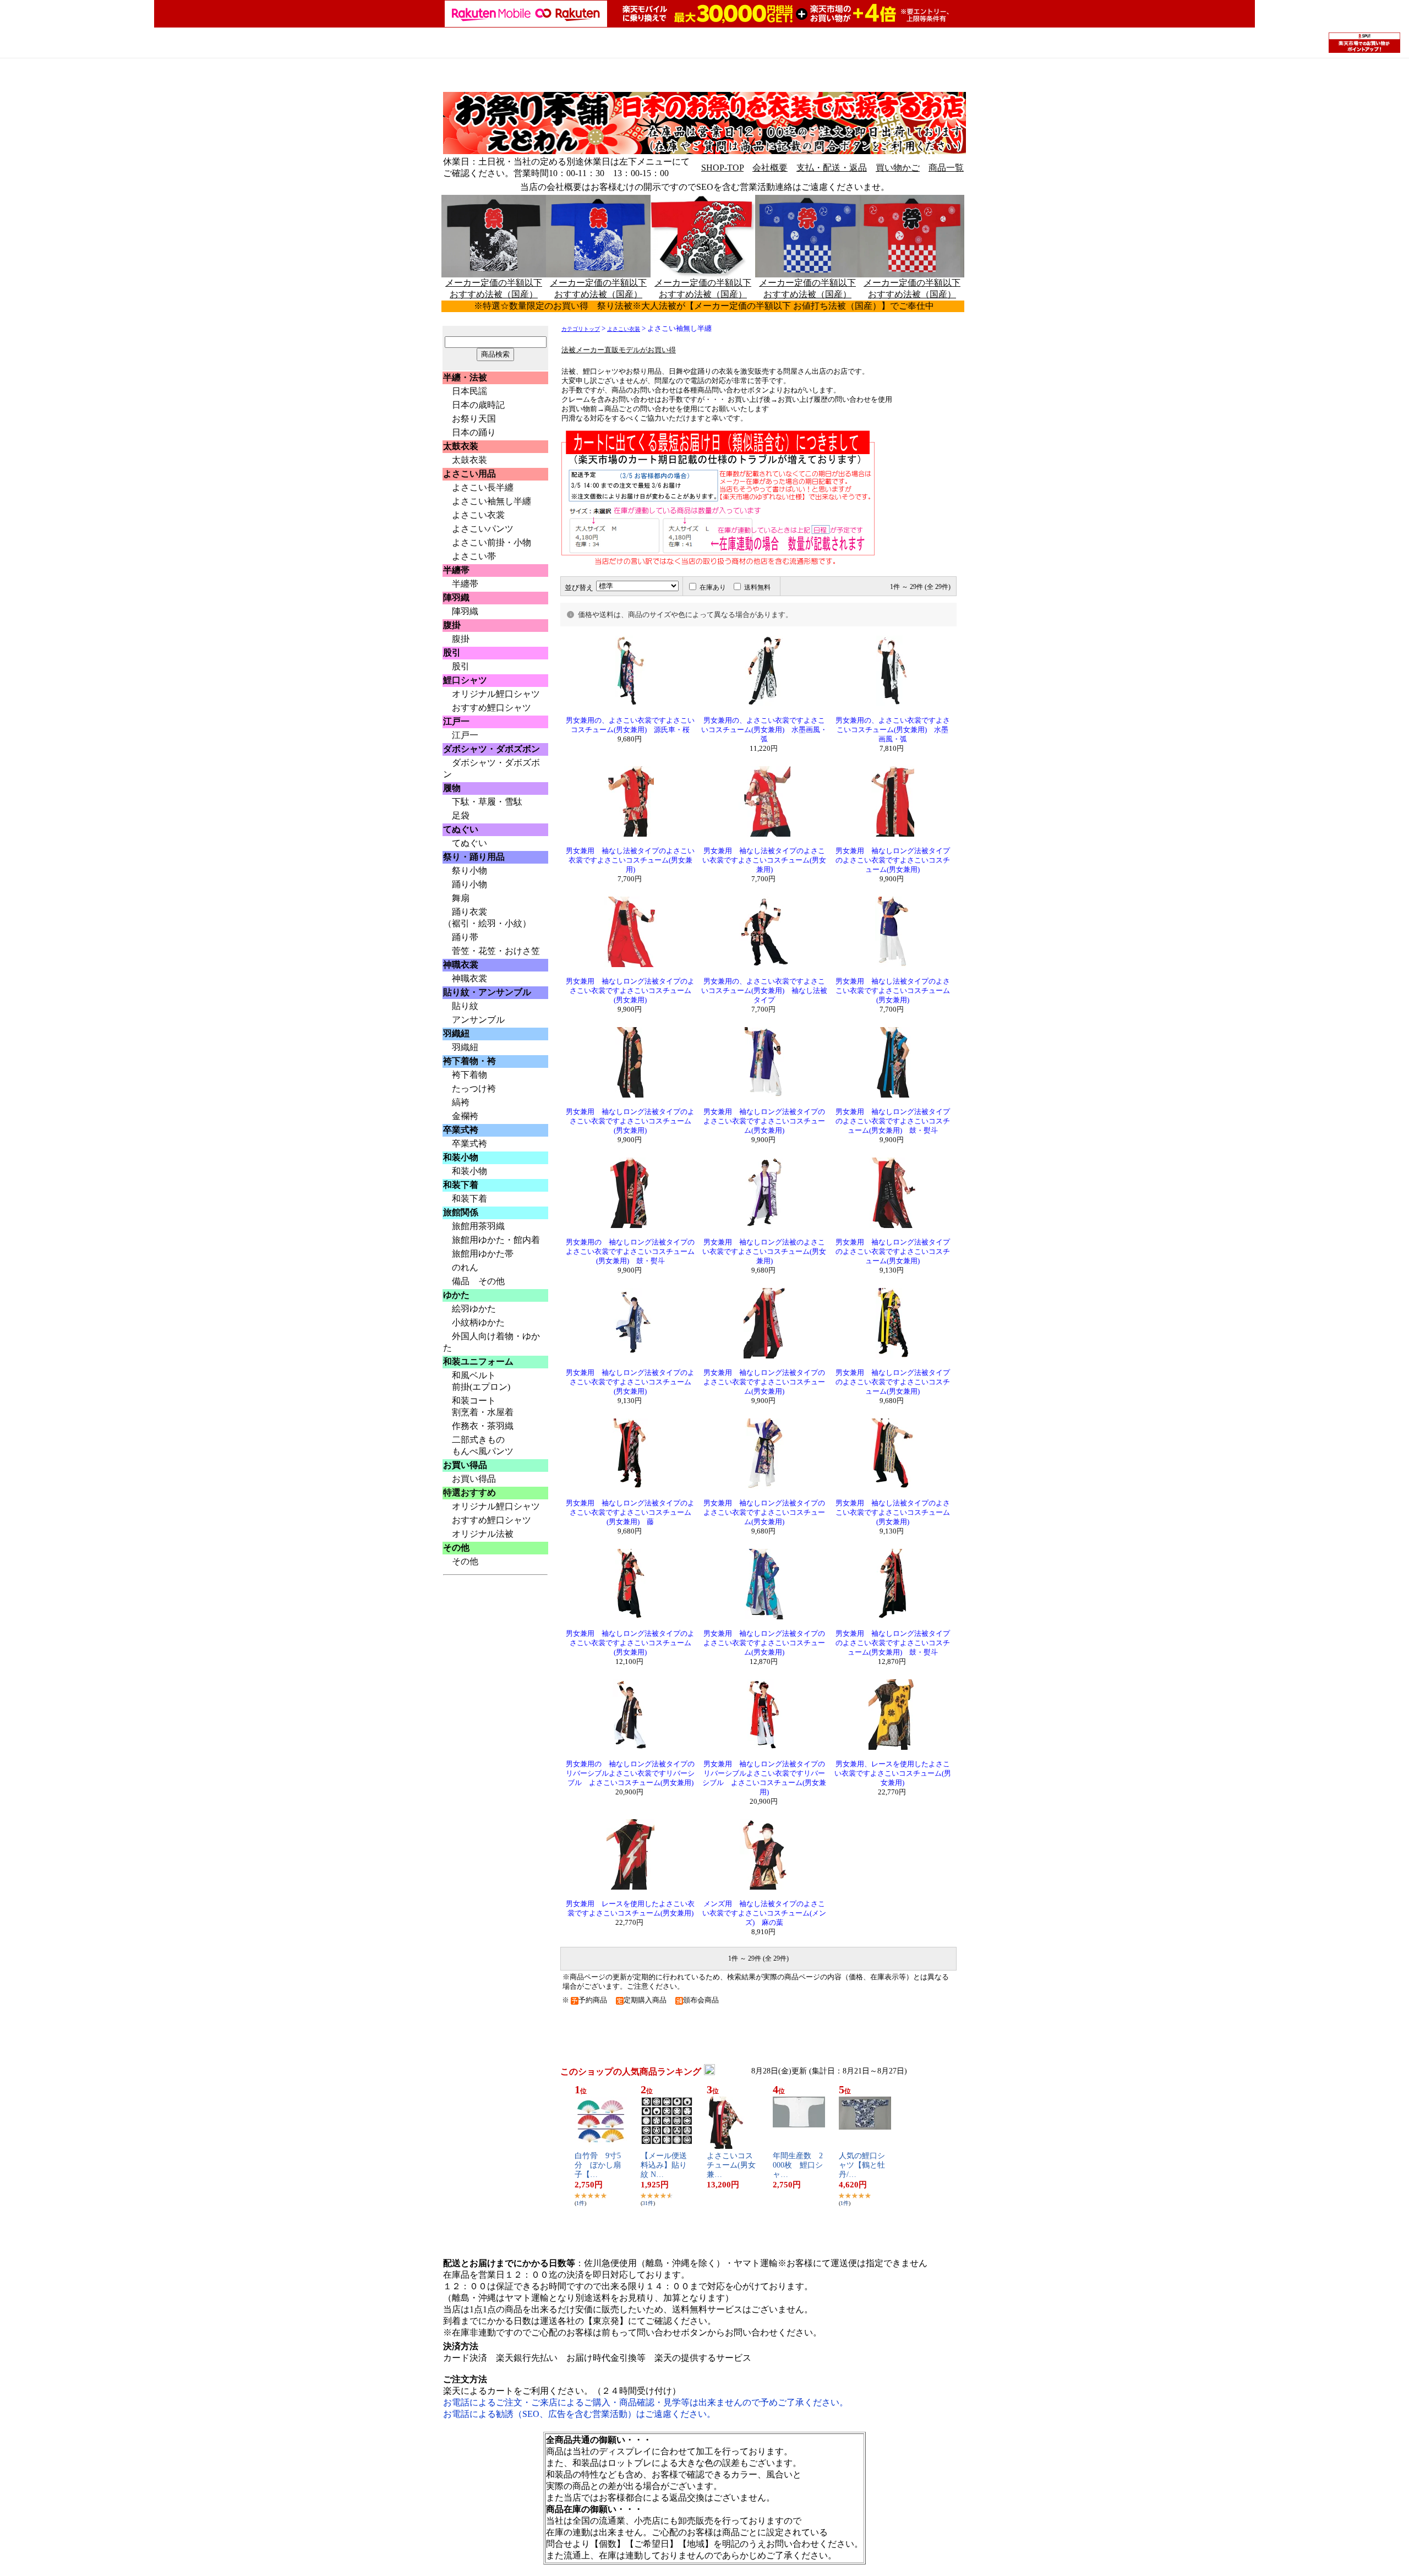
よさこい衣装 (624, 329)
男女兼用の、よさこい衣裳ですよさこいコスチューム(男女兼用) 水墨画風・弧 (764, 730)
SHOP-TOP (722, 168)
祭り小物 (469, 871)
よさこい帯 (474, 556)
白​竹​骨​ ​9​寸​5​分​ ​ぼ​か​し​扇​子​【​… (598, 2165)
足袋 (461, 815)
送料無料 (757, 587)
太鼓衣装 (469, 460)
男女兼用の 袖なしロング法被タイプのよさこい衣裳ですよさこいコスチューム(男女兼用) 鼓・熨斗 (630, 1252)
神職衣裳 (469, 978)
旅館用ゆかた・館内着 (496, 1240)
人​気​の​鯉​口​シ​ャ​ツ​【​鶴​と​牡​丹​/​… (862, 2165)
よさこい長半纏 (483, 487)
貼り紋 (465, 1006)
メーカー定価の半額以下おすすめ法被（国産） (598, 288)
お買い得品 (474, 1479)
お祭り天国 (474, 419)
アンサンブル (478, 1020)
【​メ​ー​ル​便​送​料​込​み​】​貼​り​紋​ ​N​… (664, 2165)
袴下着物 (469, 1075)
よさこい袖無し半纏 (491, 501)
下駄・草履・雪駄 (487, 802)
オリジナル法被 (483, 1534)
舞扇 (461, 898)
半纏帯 (465, 584)
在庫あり (713, 587)
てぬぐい (469, 843)
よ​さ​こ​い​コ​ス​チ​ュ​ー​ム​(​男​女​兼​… (731, 2165)
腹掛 (461, 639)
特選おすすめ (469, 1492)
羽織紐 (465, 1047)
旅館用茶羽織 (478, 1226)
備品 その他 (478, 1281)
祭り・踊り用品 (474, 857)
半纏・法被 (465, 377)
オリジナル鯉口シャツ (496, 694)
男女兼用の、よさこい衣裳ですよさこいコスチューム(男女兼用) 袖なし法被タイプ (764, 991)
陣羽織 (465, 611)
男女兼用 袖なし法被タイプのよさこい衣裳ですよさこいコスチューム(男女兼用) (630, 860)
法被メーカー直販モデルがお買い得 (619, 350)
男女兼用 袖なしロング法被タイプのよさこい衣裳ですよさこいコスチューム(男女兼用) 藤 (630, 1513)
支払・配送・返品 (832, 168)
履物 (452, 788)
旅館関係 (461, 1212)
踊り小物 (469, 884)
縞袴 (461, 1102)
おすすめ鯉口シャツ (491, 708)
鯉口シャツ (465, 680)
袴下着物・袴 (469, 1061)
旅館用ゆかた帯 (483, 1254)
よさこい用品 (469, 474)
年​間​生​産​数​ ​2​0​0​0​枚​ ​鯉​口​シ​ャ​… (798, 2165)
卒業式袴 (469, 1144)
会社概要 (770, 168)
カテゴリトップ (581, 329)
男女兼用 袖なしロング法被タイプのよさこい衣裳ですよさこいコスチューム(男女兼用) (893, 860)
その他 (465, 1561)
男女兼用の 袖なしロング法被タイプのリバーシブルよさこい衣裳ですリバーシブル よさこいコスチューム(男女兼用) (630, 1773)
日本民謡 (469, 391)
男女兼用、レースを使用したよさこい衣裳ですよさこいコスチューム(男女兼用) (893, 1773)
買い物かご (898, 168)
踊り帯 (465, 937)
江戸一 (465, 735)
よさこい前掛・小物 (491, 542)
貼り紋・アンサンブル (487, 992)
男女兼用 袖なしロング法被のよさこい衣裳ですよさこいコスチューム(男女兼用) (764, 1252)
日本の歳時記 (478, 405)
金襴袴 (465, 1116)
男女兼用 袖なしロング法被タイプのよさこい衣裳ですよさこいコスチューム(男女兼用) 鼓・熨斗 (893, 1121)
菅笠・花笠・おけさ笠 (496, 951)
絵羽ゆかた (474, 1309)
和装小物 (469, 1171)
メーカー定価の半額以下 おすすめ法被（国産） (494, 288)
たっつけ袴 (474, 1088)
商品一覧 (946, 168)
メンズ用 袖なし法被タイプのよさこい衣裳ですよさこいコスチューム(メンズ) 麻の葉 (764, 1913)
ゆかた (456, 1295)
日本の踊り (474, 432)
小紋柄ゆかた (478, 1322)
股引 (456, 666)
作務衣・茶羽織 (483, 1426)
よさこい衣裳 (478, 515)
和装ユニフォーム (478, 1361)
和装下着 (469, 1199)
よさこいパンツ (483, 529)
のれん (465, 1267)
